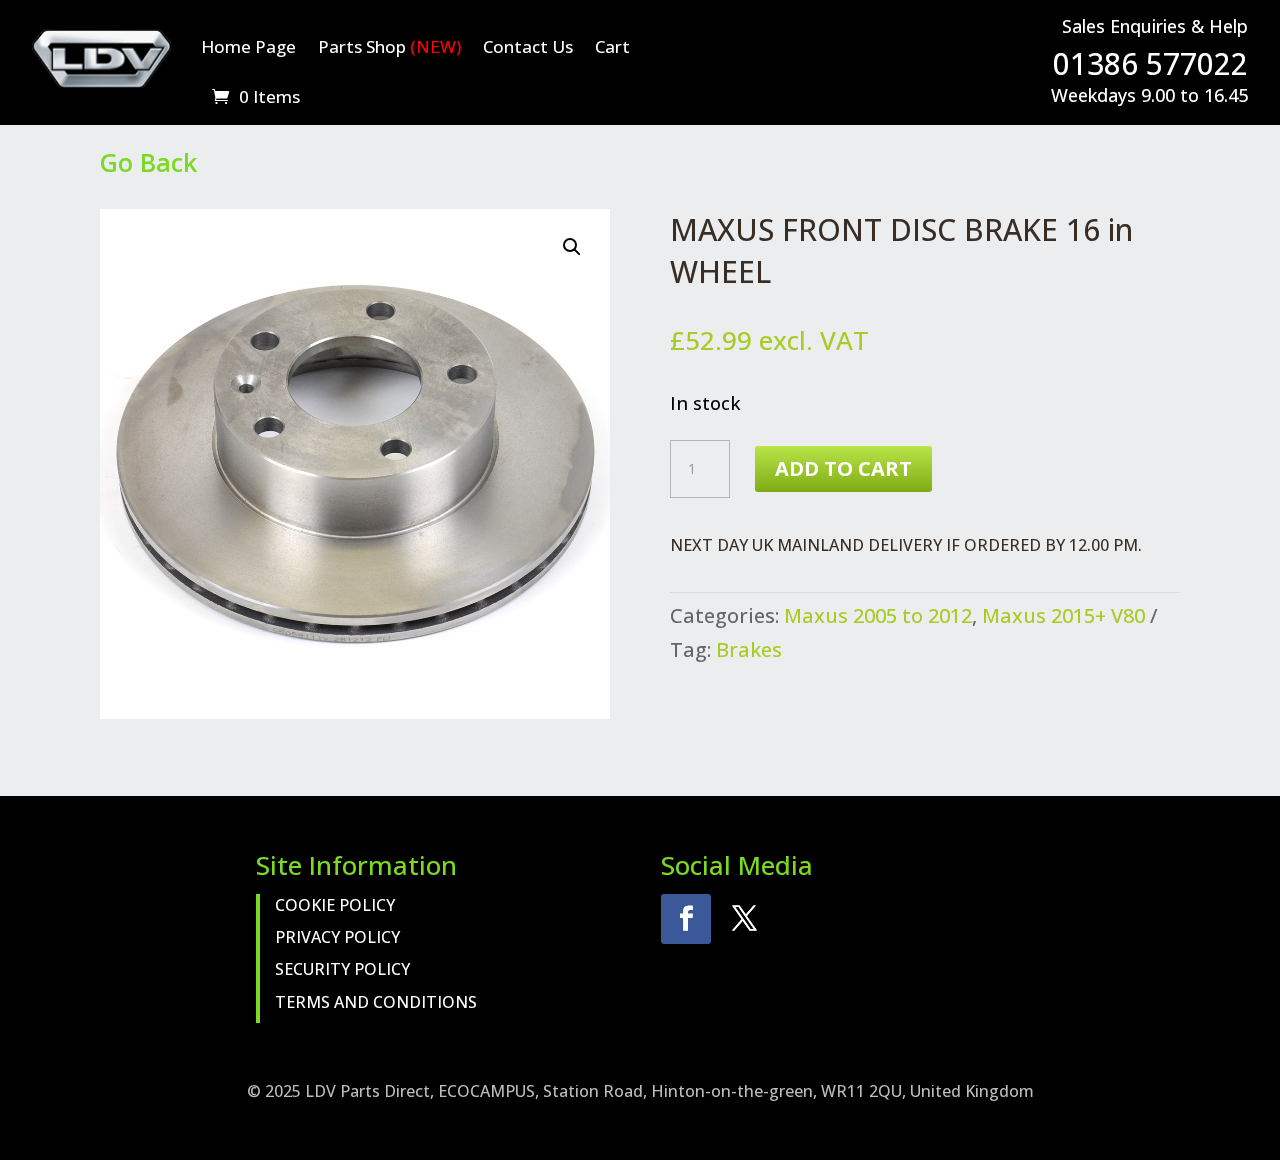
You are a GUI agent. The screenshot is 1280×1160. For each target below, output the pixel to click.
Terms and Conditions (376, 1002)
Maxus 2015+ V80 (1063, 615)
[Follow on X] (744, 919)
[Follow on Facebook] (686, 919)
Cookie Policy (335, 905)
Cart (612, 46)
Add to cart (843, 468)
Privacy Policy (337, 937)
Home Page (248, 46)
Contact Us (528, 46)
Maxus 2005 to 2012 (878, 615)
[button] (572, 247)
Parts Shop (389, 46)
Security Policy (342, 969)
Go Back (148, 162)
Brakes (749, 649)
